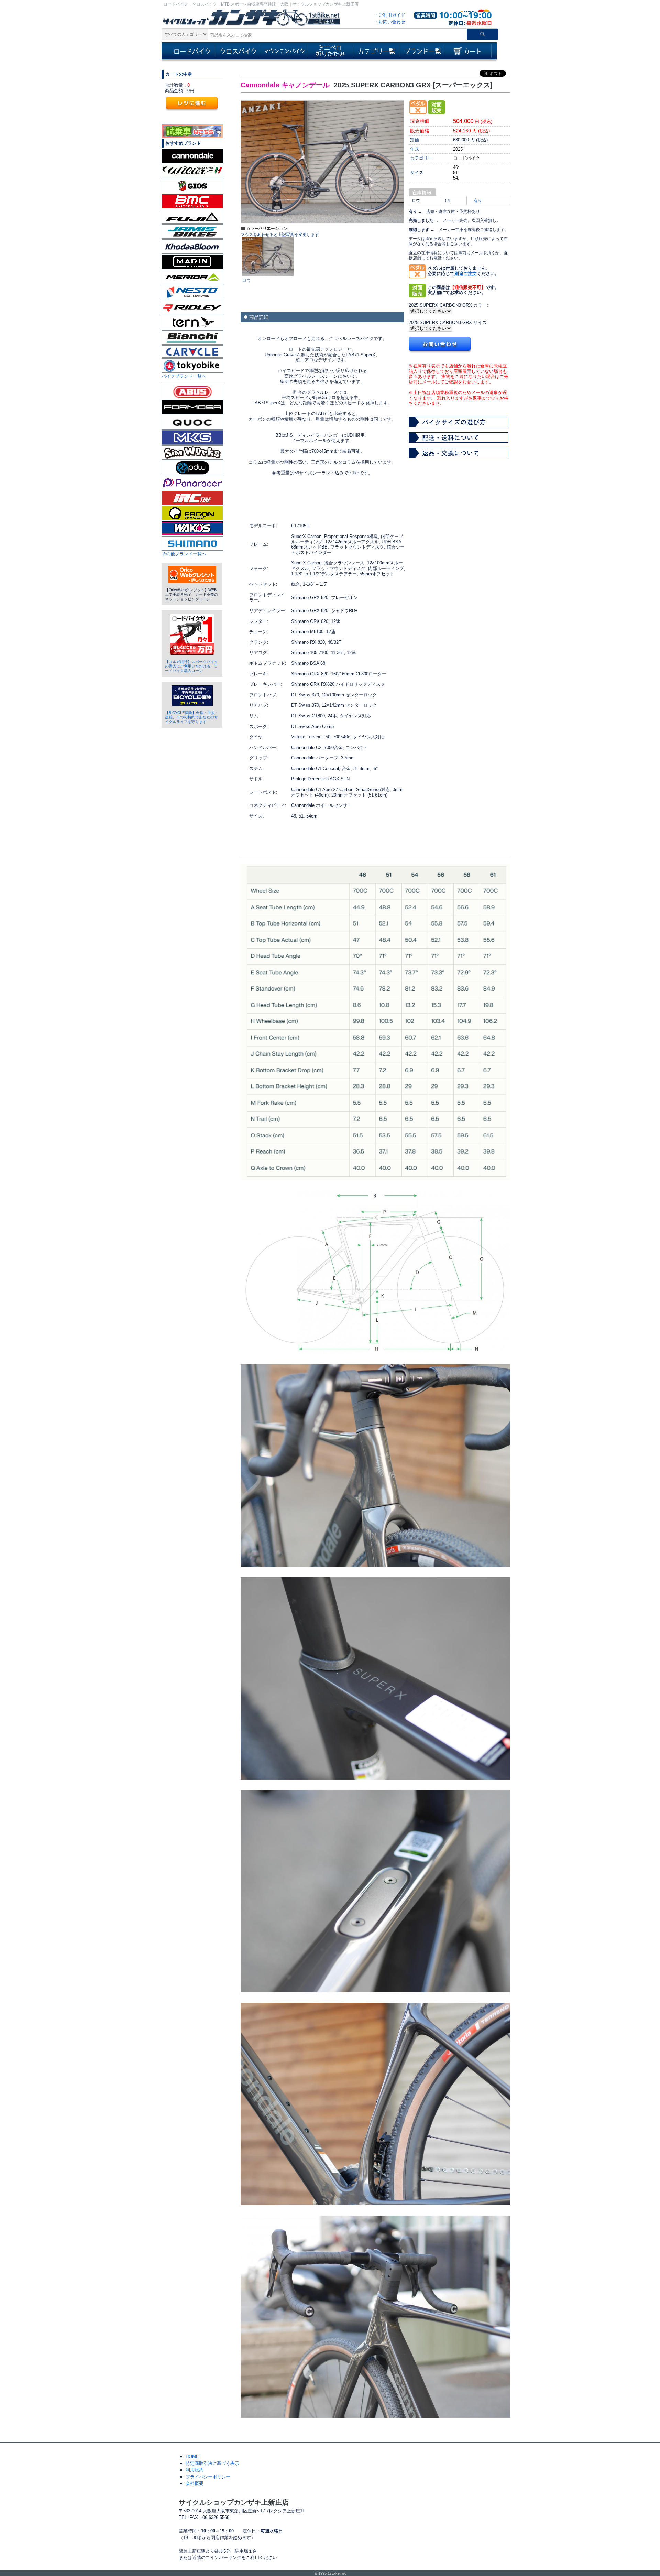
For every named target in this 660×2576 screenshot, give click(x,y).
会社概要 (195, 2483)
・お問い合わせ (390, 22)
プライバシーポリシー (208, 2477)
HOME (192, 2456)
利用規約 (195, 2470)
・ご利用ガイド (390, 15)
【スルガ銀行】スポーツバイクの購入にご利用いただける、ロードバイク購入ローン (191, 666)
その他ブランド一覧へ (184, 554)
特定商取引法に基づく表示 (212, 2463)
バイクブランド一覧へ (184, 376)
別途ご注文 (466, 274)
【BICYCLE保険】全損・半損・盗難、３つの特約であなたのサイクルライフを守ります (192, 717)
